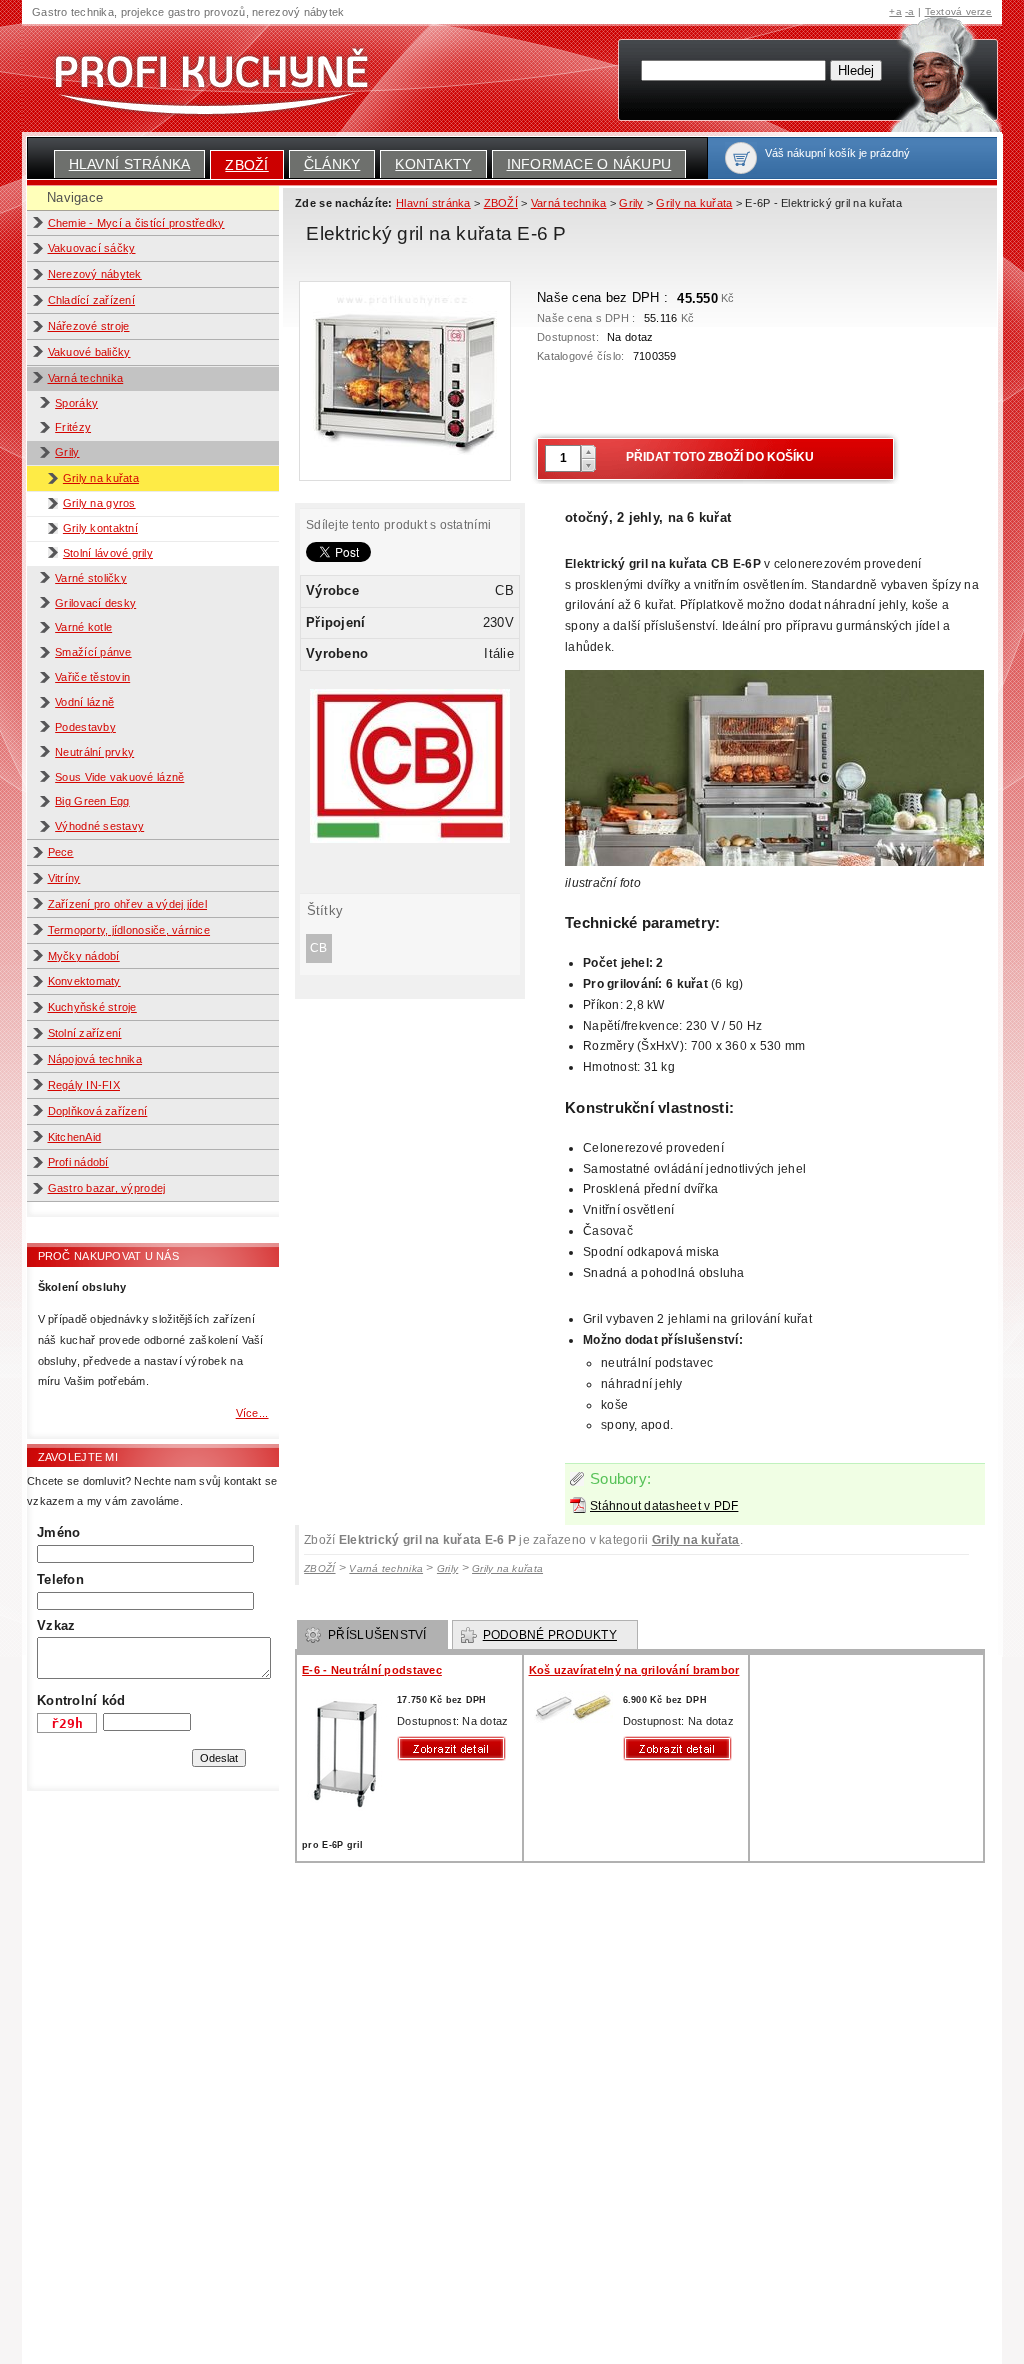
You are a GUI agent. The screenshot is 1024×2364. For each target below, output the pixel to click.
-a (910, 11)
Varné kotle (83, 627)
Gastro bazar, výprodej (107, 1188)
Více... (252, 1413)
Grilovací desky (95, 603)
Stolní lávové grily (108, 553)
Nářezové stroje (89, 326)
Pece (61, 852)
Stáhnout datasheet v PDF (664, 1506)
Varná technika (86, 378)
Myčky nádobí (84, 956)
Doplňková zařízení (98, 1111)
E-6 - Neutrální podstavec (372, 1670)
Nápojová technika (95, 1059)
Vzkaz (56, 1625)
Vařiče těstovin (92, 677)
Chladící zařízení (92, 300)
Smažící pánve (93, 652)
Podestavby (85, 727)
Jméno (58, 1532)
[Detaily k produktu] (456, 1748)
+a (895, 11)
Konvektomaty (84, 981)
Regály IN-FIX (84, 1085)
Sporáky (76, 403)
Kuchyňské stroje (92, 1007)
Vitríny (64, 878)
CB (319, 948)
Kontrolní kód (81, 1700)
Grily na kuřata (101, 478)
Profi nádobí (78, 1162)
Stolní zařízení (85, 1033)
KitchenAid (75, 1137)
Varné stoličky (91, 578)
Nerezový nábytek (95, 274)
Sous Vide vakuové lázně (119, 777)
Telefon (60, 1579)
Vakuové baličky (89, 352)
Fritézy (73, 427)
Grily (67, 452)
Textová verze (958, 11)
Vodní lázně (84, 702)
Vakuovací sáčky (92, 248)
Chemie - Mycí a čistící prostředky (136, 223)
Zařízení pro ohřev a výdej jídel (128, 904)
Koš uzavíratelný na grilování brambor (634, 1670)
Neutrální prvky (94, 752)
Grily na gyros (99, 503)
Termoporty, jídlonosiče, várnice (129, 930)
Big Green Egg (92, 801)
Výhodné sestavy (99, 826)
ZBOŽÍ (246, 165)
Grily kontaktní (100, 528)
